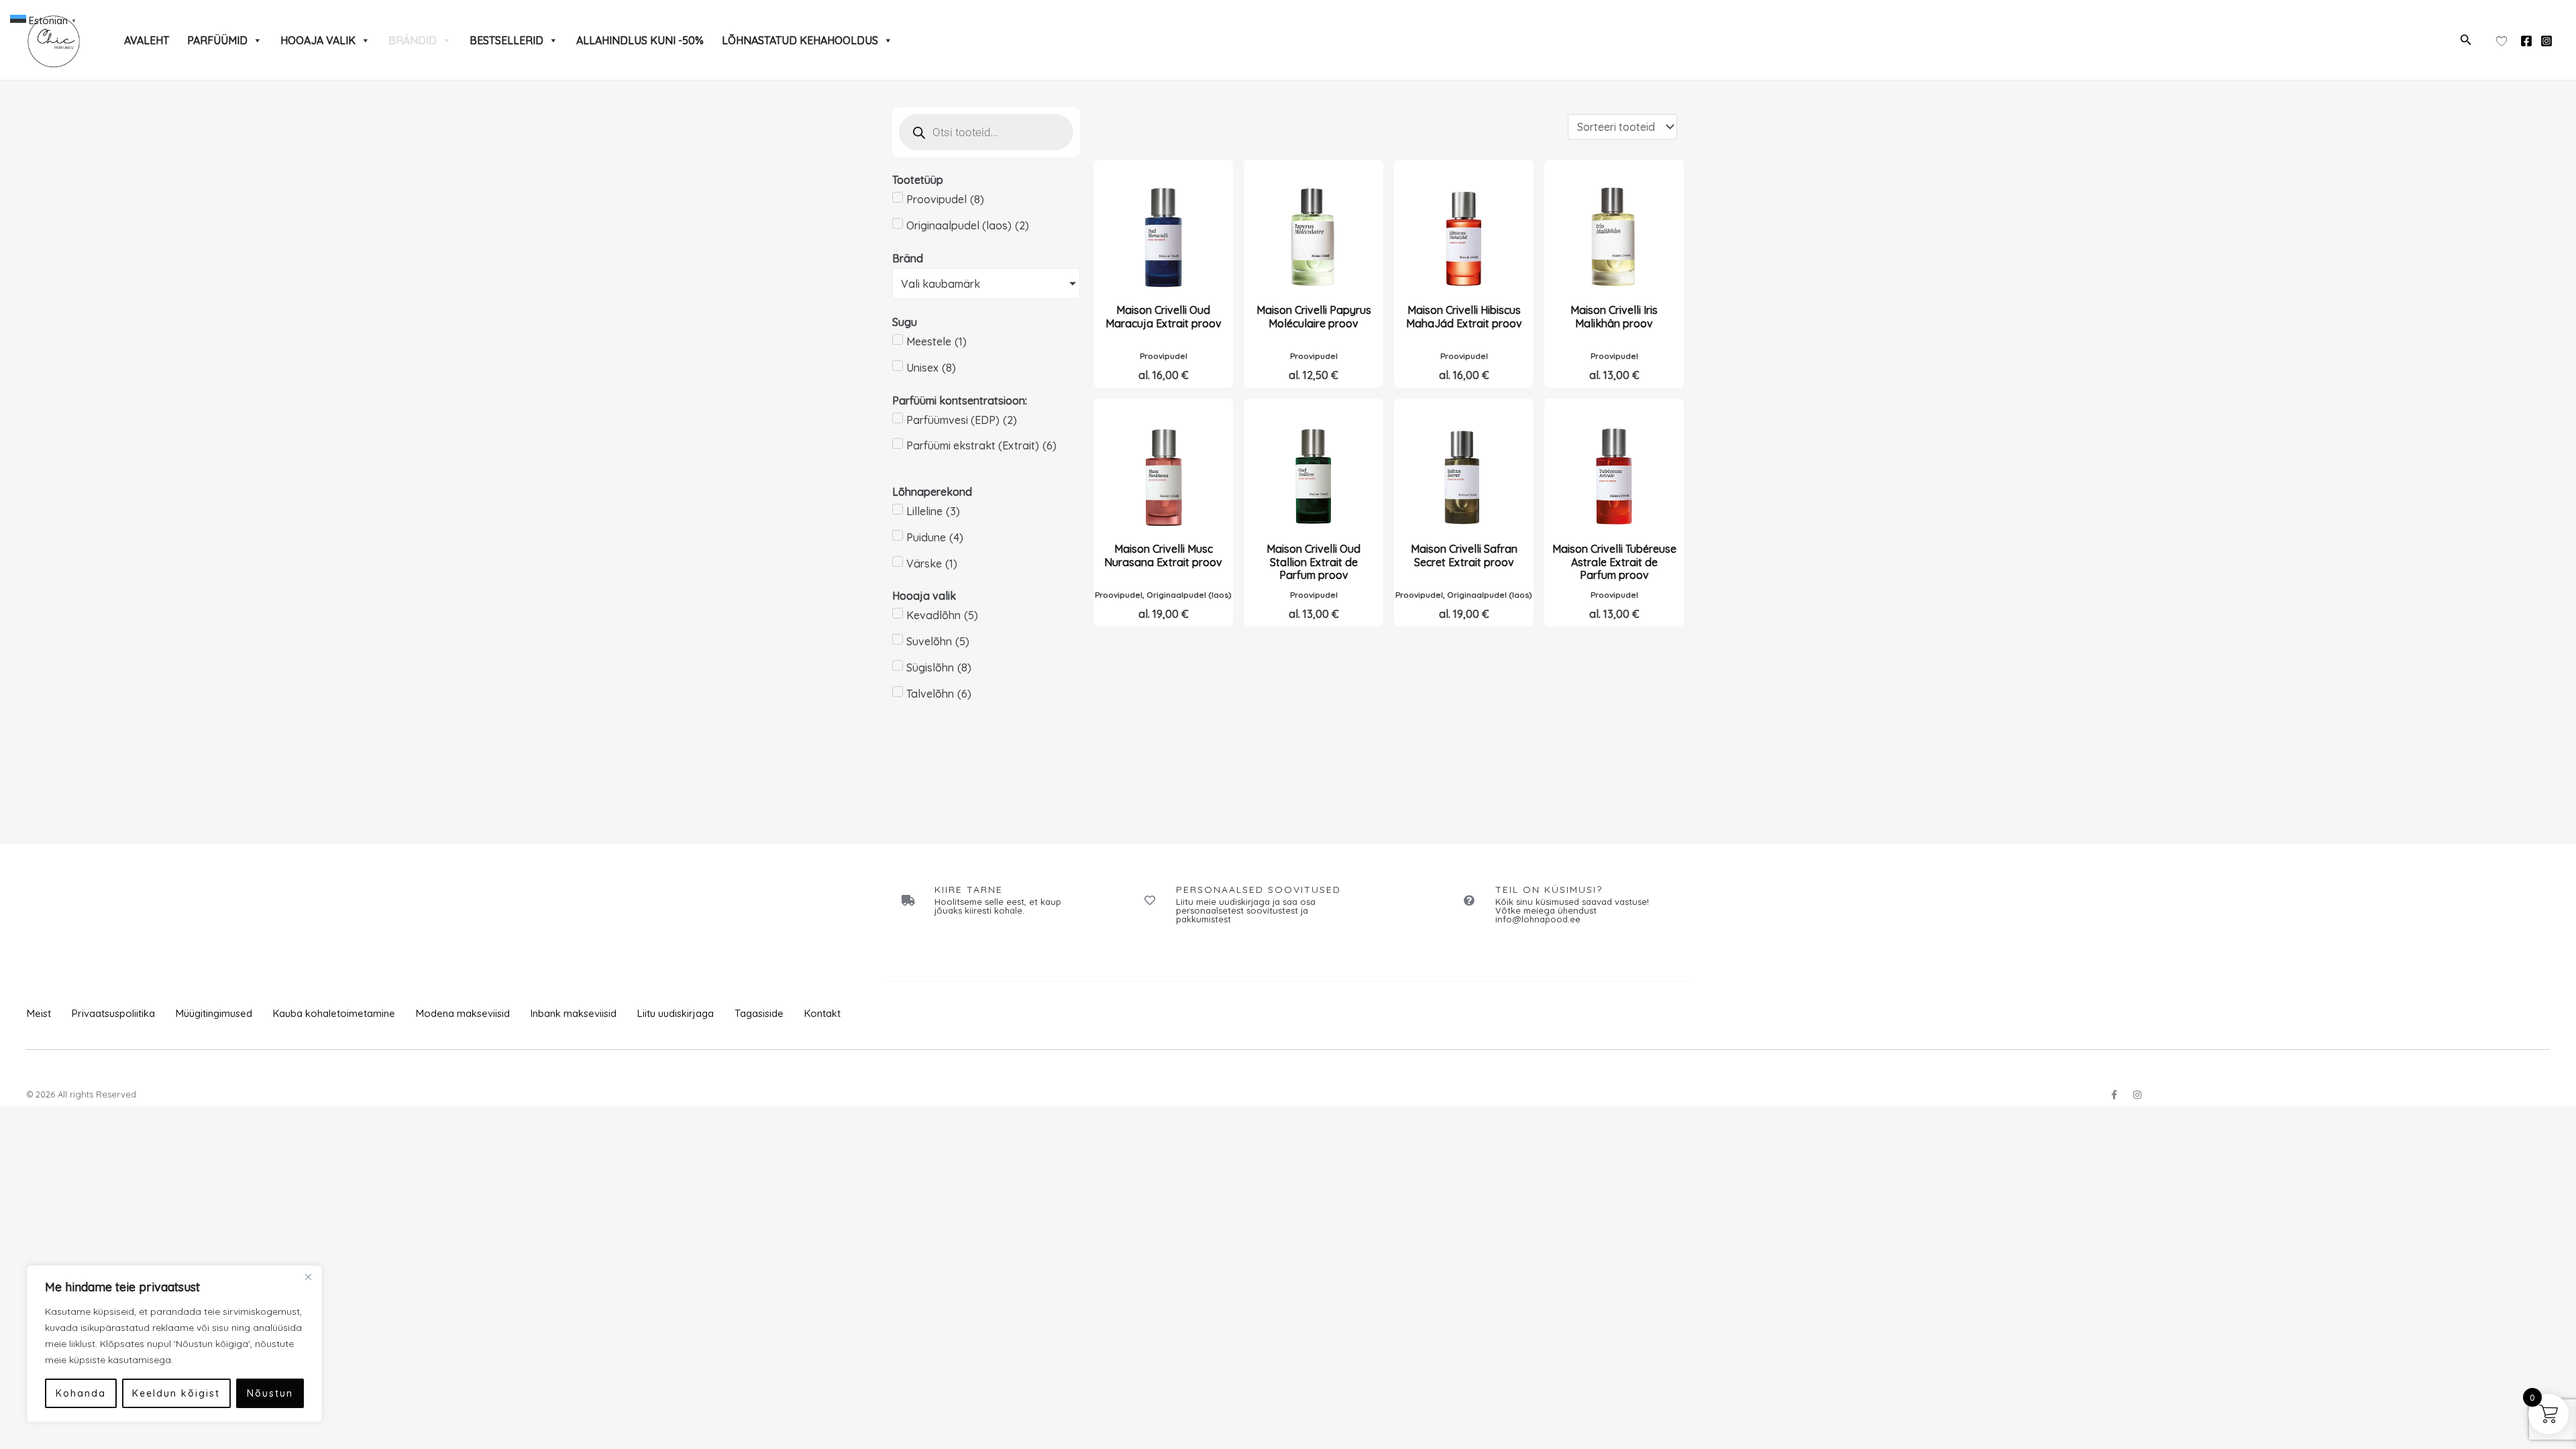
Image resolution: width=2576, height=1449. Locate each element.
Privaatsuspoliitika (113, 1013)
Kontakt (822, 1013)
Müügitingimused (214, 1013)
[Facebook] (2526, 41)
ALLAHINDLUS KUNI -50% (640, 40)
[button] (2466, 40)
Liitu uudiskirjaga (676, 1013)
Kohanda (81, 1393)
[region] (174, 1344)
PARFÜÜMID (217, 40)
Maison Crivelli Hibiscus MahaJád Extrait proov (1464, 316)
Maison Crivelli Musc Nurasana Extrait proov (1163, 555)
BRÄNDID (413, 40)
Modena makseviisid (463, 1013)
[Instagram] (2546, 41)
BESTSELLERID (506, 40)
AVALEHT (147, 40)
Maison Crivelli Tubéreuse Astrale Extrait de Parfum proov (1614, 561)
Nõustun (270, 1393)
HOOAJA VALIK (318, 40)
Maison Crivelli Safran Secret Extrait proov (1464, 555)
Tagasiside (759, 1013)
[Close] (308, 1277)
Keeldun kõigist (176, 1393)
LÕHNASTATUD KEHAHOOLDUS (800, 40)
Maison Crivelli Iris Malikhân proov (1614, 316)
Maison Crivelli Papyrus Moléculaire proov (1314, 316)
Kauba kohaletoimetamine (334, 1013)
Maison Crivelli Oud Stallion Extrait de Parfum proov (1313, 561)
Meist (39, 1013)
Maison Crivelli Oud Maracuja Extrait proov (1164, 316)
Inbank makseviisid (574, 1013)
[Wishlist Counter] (2502, 40)
